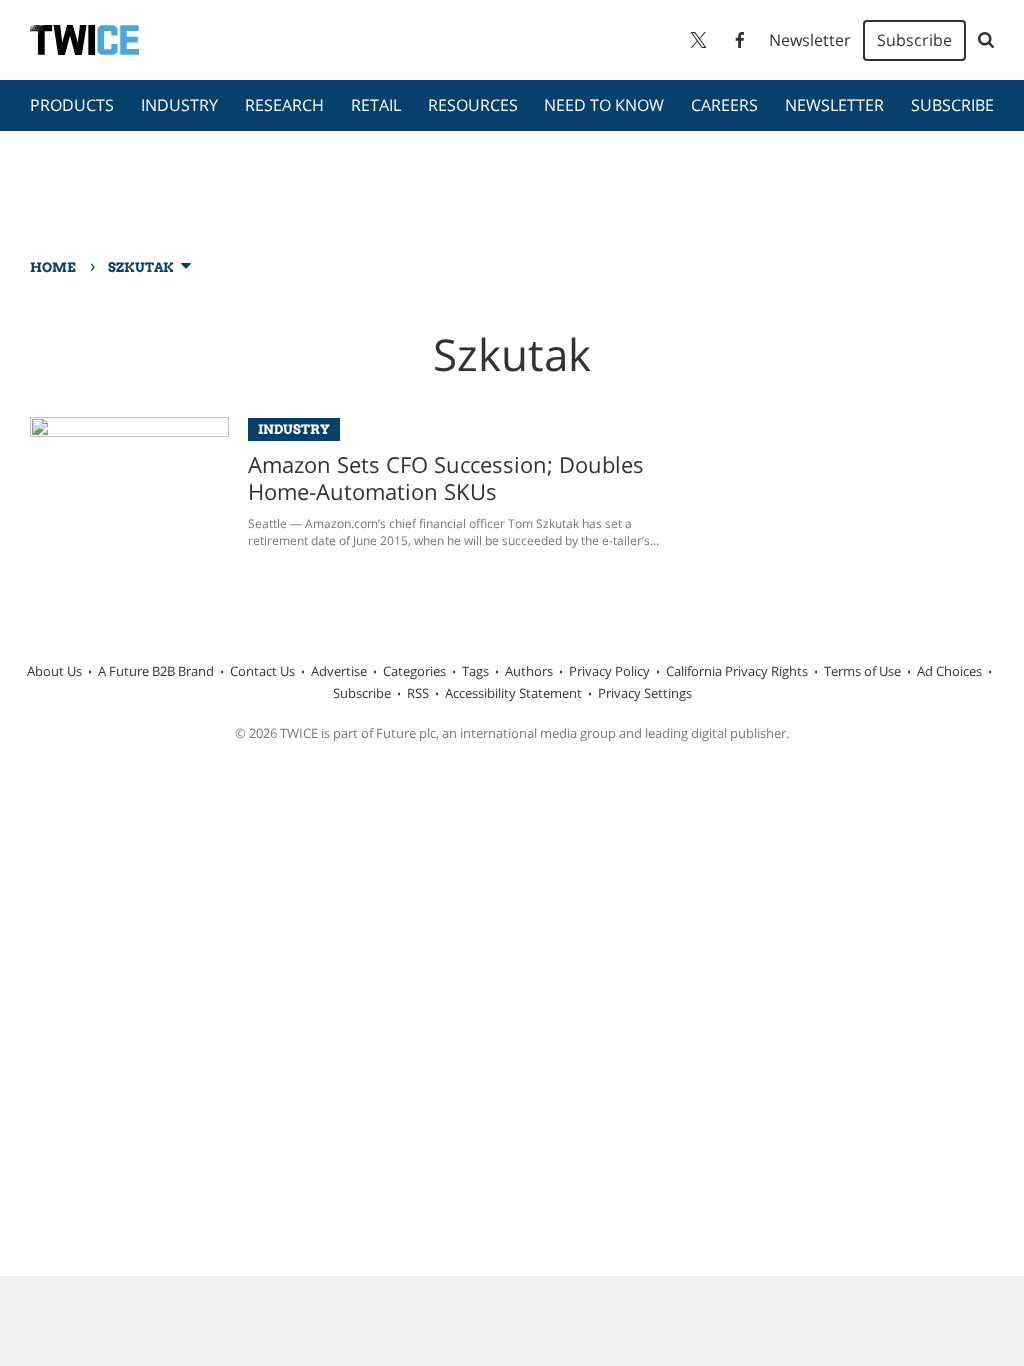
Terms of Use (862, 671)
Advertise (339, 671)
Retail (376, 105)
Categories (414, 671)
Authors (529, 671)
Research (284, 105)
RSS (418, 693)
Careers (724, 105)
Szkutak (141, 267)
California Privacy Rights (737, 671)
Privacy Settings (645, 693)
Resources (473, 105)
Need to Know (604, 105)
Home (53, 267)
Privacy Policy (609, 671)
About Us (54, 671)
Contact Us (262, 671)
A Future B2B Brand (156, 671)
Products (72, 105)
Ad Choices (949, 671)
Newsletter (810, 40)
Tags (475, 671)
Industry (179, 105)
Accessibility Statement (513, 693)
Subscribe (914, 40)
